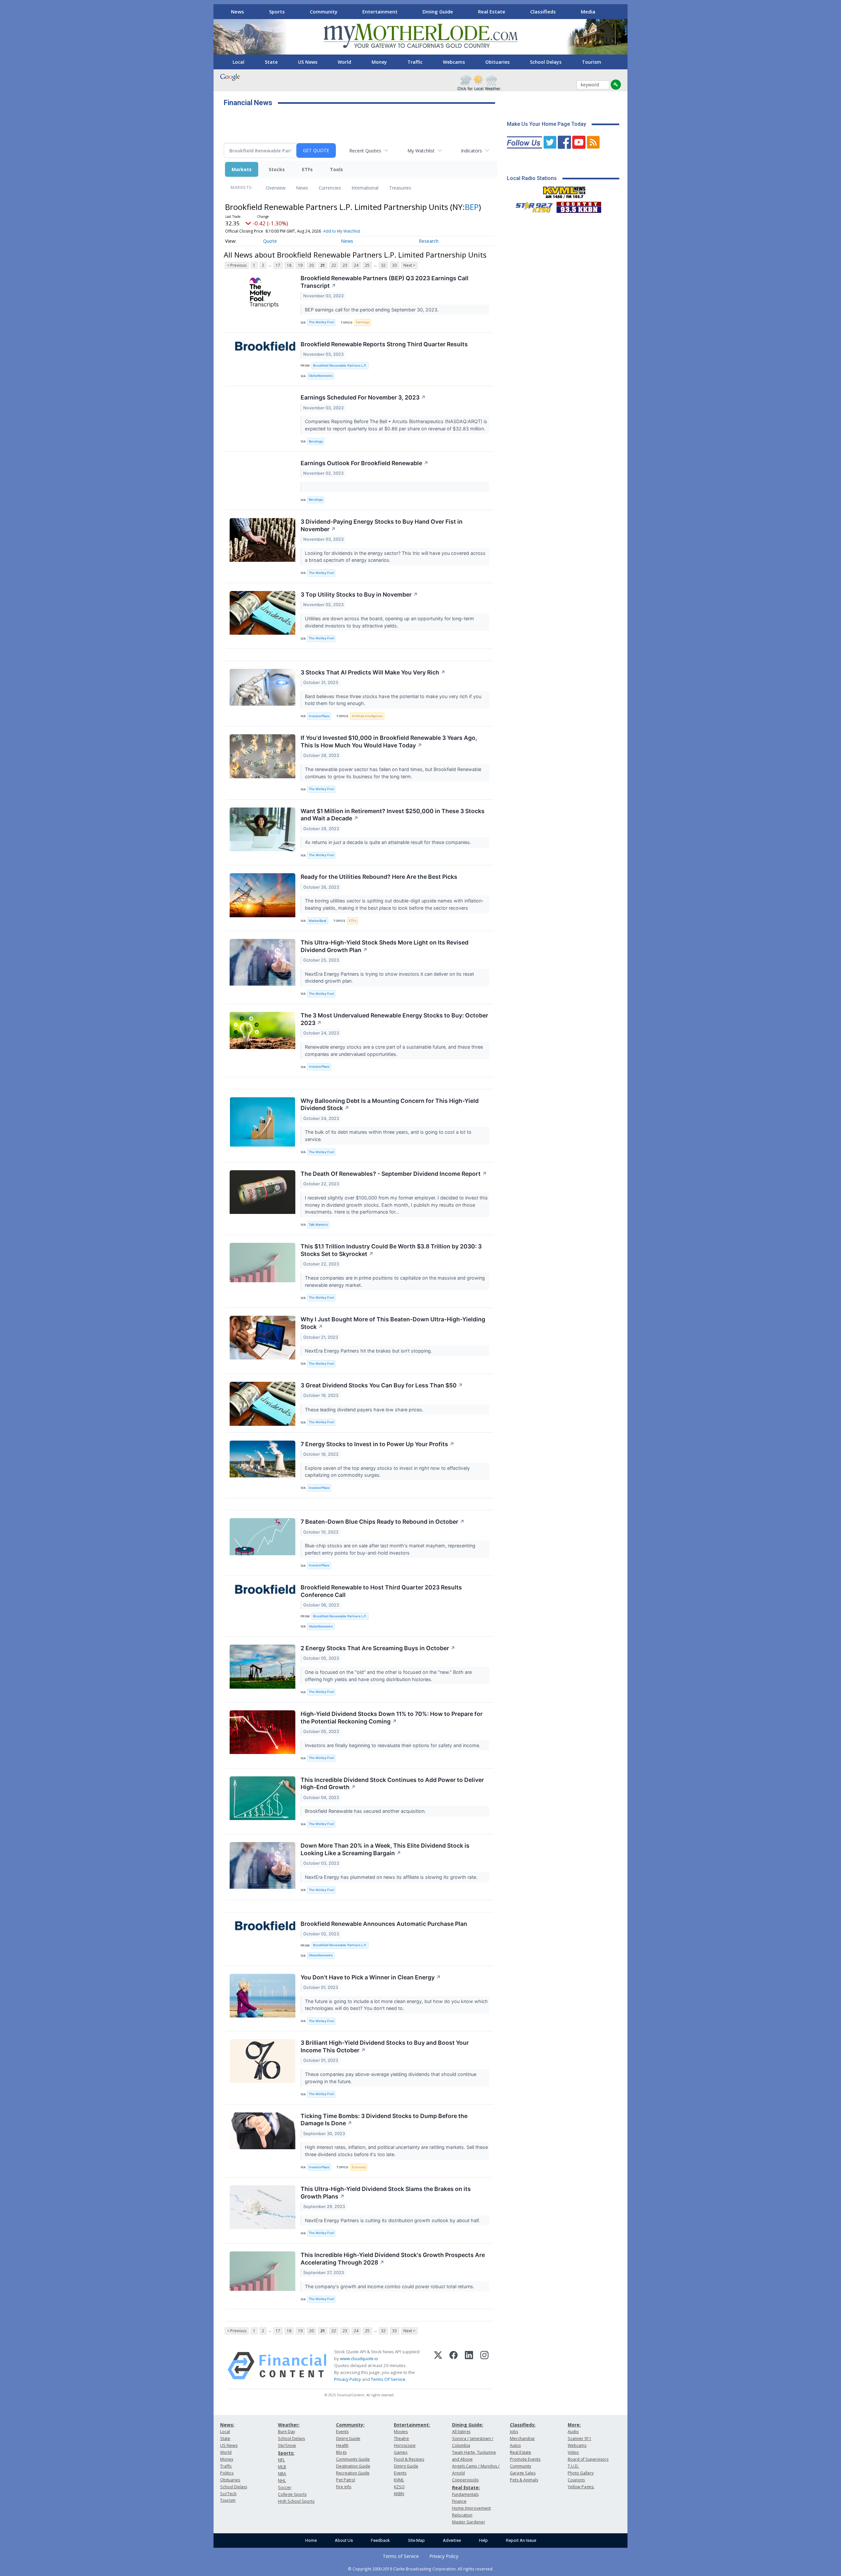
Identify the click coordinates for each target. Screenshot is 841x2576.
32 (383, 265)
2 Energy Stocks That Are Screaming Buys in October (378, 1648)
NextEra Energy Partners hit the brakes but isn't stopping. (369, 1351)
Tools (336, 169)
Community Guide (353, 2459)
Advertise (452, 2540)
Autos (515, 2445)
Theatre (401, 2439)
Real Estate (492, 11)
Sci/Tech (228, 2494)
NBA (282, 2474)
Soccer (285, 2487)
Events (342, 2432)
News (238, 11)
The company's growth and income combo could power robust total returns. (390, 2286)
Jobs (514, 2432)
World (344, 62)
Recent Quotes (365, 151)
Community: (350, 2425)
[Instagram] (484, 2366)
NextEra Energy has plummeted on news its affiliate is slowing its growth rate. (392, 1877)
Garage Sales (523, 2473)
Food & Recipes (409, 2459)
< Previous (237, 265)
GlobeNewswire (321, 376)
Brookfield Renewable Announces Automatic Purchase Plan (384, 1924)
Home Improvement (471, 2508)
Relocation (462, 2515)
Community (324, 11)
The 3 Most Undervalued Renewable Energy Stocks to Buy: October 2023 (394, 1019)
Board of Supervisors (588, 2459)
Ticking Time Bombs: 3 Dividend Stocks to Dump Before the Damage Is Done (384, 2120)
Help (483, 2540)
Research (429, 241)
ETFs (307, 169)
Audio (573, 2432)
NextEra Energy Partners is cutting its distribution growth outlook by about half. (393, 2220)
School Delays (546, 62)
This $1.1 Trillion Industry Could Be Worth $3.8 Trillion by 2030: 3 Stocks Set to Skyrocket (391, 1250)
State (271, 62)
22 (334, 265)
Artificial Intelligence (367, 716)
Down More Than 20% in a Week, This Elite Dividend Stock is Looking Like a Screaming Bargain (385, 1849)
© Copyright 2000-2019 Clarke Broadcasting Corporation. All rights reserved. (421, 2569)
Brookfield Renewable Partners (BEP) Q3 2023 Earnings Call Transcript (385, 282)
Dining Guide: (468, 2425)
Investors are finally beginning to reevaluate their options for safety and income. (393, 1745)
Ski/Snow (287, 2445)
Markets (242, 169)
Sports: (286, 2453)
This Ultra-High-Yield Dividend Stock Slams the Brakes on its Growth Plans (386, 2193)
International (365, 188)
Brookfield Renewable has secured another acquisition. (366, 1811)
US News (308, 62)
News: (227, 2425)
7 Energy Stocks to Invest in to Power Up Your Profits (377, 1444)
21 (323, 265)
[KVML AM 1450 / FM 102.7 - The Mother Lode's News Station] (564, 191)
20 (311, 265)
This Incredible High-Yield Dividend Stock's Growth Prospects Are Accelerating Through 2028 (393, 2259)
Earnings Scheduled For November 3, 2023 (363, 397)
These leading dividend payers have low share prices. (365, 1410)
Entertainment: (412, 2425)
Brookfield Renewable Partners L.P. (340, 365)
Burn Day (286, 2432)
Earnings (363, 322)
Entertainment (380, 11)
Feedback (380, 2540)
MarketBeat (318, 921)
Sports (277, 11)
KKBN (399, 2494)
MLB (282, 2467)
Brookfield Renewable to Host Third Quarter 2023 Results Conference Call (381, 1591)
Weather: (289, 2425)
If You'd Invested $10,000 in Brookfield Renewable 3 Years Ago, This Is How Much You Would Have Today (389, 741)
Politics (227, 2473)
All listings (461, 2432)
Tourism (591, 62)
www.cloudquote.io (359, 2359)
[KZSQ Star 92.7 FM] (531, 206)
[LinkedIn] (469, 2366)
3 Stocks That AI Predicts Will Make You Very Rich (373, 672)
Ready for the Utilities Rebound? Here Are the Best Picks (379, 877)
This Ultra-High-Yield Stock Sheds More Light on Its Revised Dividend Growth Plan (385, 946)
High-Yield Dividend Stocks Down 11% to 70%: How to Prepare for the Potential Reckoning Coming (392, 1718)
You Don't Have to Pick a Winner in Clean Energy (371, 1977)
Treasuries (400, 188)
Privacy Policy (348, 2379)
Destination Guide (353, 2466)
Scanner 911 (580, 2439)
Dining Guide (438, 11)
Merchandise (522, 2439)
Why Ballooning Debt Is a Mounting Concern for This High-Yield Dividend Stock (390, 1105)
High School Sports (296, 2501)
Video (573, 2452)
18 (289, 265)
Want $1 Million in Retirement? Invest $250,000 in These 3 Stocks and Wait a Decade (393, 815)
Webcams (454, 62)
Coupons (576, 2480)
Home (311, 2540)
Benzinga (316, 441)
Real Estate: (466, 2487)
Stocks (277, 169)
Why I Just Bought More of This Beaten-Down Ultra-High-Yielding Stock (393, 1323)
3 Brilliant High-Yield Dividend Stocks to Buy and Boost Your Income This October (385, 2046)
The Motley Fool (321, 322)
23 (345, 265)
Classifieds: (523, 2425)
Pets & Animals (524, 2480)
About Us (344, 2540)
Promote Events (525, 2459)
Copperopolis (465, 2480)
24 (356, 265)
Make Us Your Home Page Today (546, 124)
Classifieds (543, 11)
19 (300, 265)
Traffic (415, 62)
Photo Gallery (581, 2473)
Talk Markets (318, 1225)
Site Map (416, 2540)
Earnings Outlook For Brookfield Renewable (364, 463)
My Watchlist (421, 151)
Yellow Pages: (581, 2487)
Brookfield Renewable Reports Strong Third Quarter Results (384, 344)
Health (342, 2445)
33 (395, 265)
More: (574, 2425)
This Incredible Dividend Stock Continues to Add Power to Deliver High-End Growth (392, 1784)
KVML (399, 2480)
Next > (409, 265)
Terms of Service (401, 2556)
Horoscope (405, 2445)
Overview (276, 188)
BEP (472, 207)
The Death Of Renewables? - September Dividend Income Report (394, 1174)
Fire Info (344, 2487)
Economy (359, 2167)
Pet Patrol (346, 2480)
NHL (282, 2481)
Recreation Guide (353, 2473)
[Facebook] (454, 2366)
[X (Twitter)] (438, 2366)
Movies (401, 2432)
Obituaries (497, 62)
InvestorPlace (319, 716)
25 (367, 265)
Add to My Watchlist (342, 231)
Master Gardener (469, 2522)
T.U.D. (573, 2466)
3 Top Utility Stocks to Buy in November (359, 594)
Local (239, 62)
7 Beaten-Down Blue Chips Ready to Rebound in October (383, 1522)
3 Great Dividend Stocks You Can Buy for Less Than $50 (382, 1385)
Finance (459, 2501)
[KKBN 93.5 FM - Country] (579, 206)
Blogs (341, 2452)
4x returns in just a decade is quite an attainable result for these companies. (389, 842)
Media (588, 11)
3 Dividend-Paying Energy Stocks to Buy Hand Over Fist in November (382, 525)
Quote (270, 241)
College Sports (292, 2494)
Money (379, 62)
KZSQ (399, 2487)
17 (278, 265)
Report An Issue (521, 2540)
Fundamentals (465, 2494)
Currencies (330, 188)
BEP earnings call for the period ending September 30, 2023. (372, 310)
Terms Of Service (388, 2379)
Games (401, 2452)
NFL (281, 2460)
